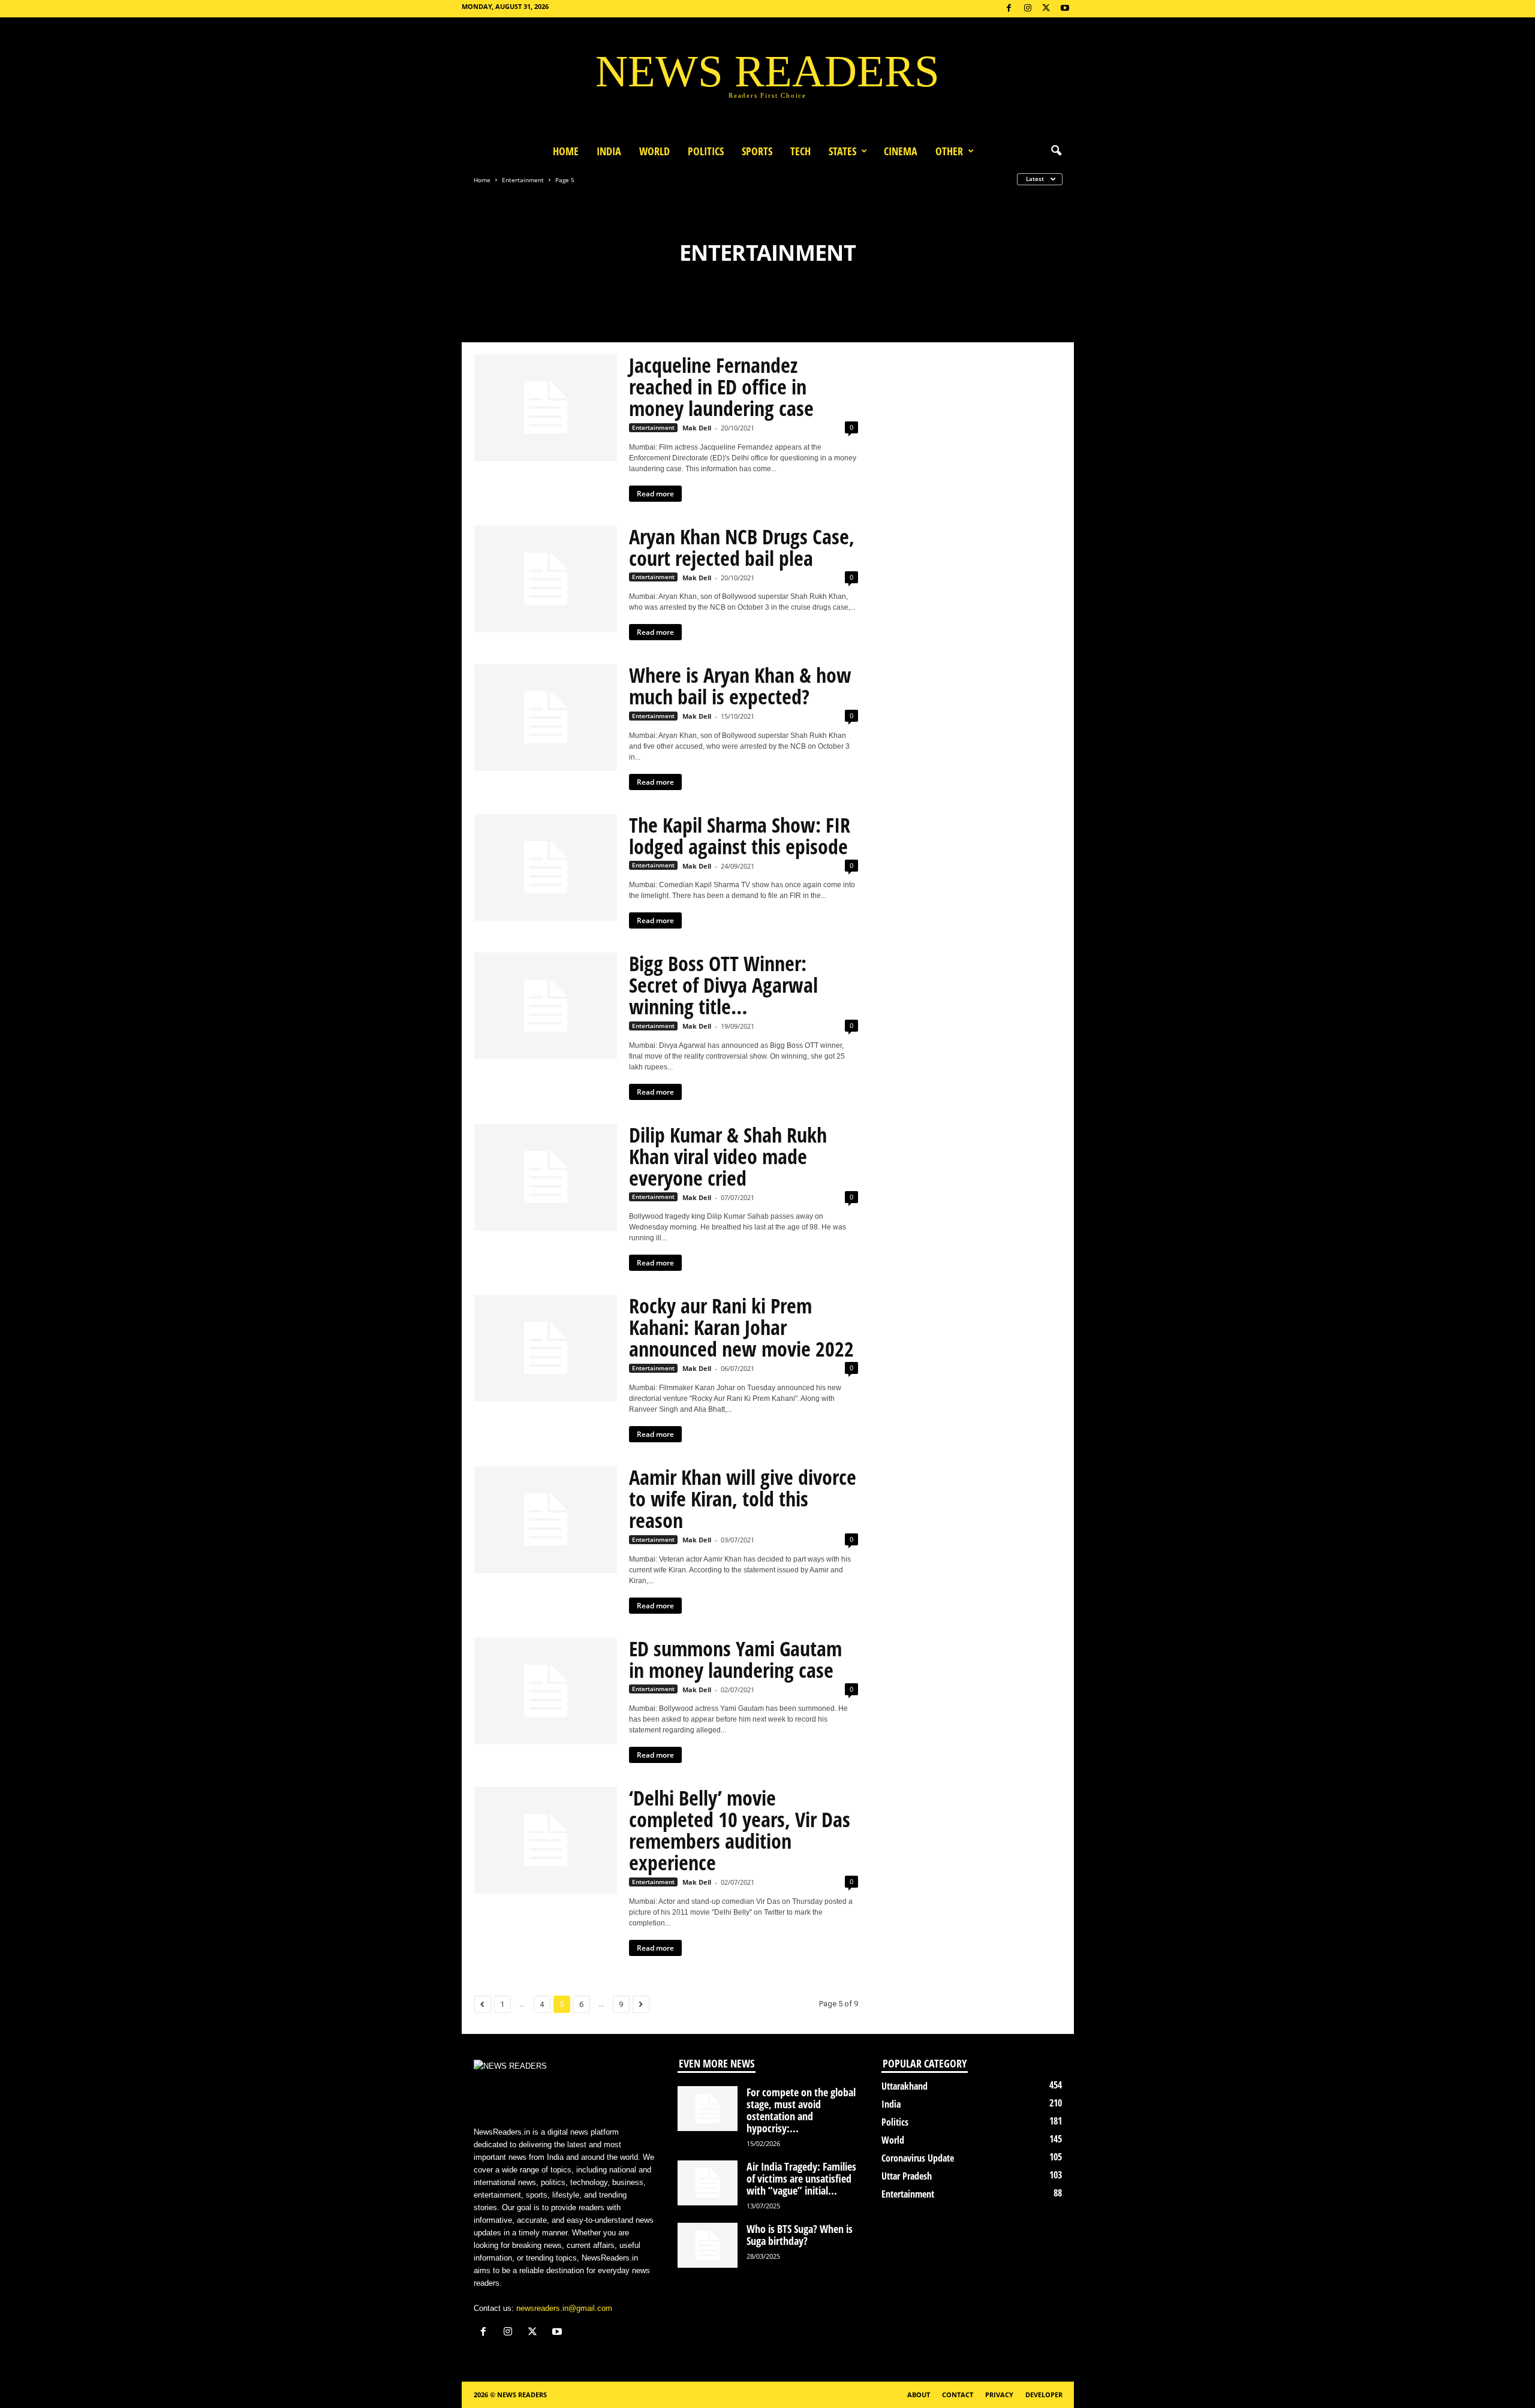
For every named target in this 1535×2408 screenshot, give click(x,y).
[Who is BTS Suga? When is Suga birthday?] (708, 2245)
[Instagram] (1028, 9)
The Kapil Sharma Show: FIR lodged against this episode (740, 836)
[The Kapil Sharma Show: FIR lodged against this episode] (546, 867)
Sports (757, 151)
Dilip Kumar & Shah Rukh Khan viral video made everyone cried (728, 1156)
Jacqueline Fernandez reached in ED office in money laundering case (721, 387)
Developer (1044, 2395)
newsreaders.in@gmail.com (564, 2308)
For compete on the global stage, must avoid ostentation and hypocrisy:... (801, 2110)
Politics (706, 151)
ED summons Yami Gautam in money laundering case (735, 1659)
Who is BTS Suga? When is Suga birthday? (800, 2235)
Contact (958, 2395)
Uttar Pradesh (907, 2176)
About (919, 2395)
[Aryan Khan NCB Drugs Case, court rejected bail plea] (546, 579)
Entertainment (523, 180)
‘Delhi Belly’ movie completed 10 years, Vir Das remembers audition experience (740, 1830)
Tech (800, 151)
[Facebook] (1009, 9)
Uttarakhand (905, 2086)
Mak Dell (697, 428)
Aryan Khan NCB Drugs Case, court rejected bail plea (742, 547)
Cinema (901, 151)
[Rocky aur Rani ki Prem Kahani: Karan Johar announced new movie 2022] (546, 1348)
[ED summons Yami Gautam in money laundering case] (546, 1691)
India (609, 151)
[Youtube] (1065, 9)
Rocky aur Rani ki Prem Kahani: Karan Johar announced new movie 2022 (741, 1327)
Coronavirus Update (918, 2158)
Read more (655, 494)
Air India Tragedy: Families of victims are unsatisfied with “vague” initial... (801, 2178)
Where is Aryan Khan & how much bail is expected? (740, 686)
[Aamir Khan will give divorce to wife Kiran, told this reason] (546, 1520)
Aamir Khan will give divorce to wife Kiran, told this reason (743, 1499)
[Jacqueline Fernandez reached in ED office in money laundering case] (546, 408)
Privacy (999, 2395)
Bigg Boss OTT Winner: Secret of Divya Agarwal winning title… (723, 985)
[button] (1056, 151)
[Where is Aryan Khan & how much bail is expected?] (546, 718)
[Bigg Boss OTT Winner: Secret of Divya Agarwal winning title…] (546, 1006)
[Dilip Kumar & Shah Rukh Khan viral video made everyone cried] (546, 1177)
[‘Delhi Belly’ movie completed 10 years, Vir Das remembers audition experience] (546, 1840)
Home (566, 151)
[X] (1046, 9)
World (654, 151)
